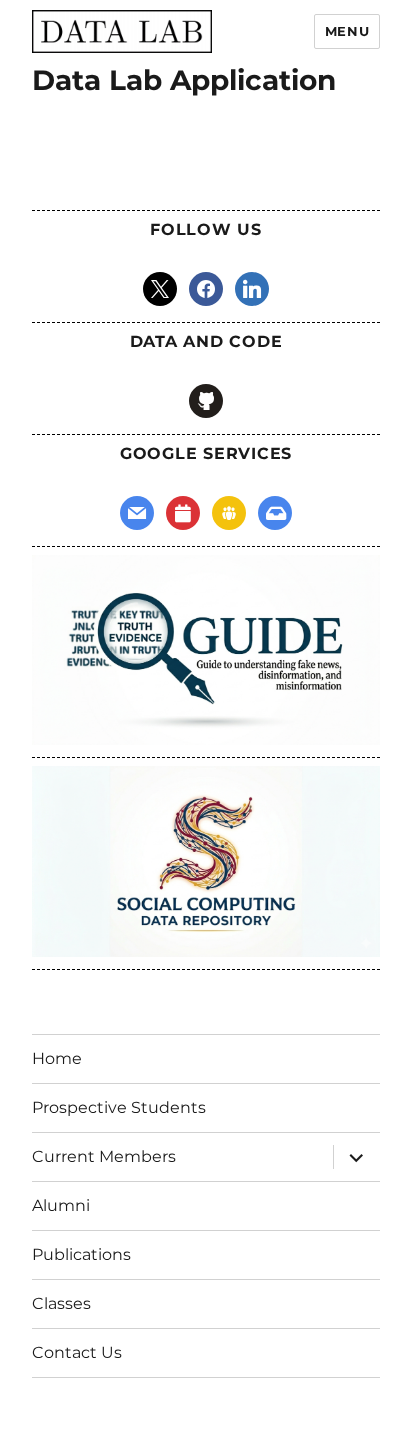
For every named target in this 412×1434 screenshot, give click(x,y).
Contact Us (77, 1352)
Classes (61, 1303)
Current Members (104, 1156)
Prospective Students (119, 1107)
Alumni (61, 1205)
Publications (81, 1254)
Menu (347, 31)
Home (57, 1058)
